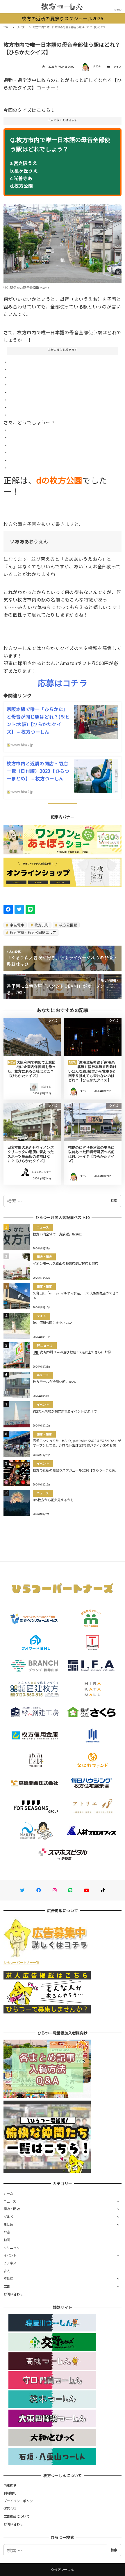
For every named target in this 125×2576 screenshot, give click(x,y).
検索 (114, 1201)
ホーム (8, 2193)
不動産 (8, 2278)
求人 (7, 2271)
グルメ (8, 2216)
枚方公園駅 (68, 925)
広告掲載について (17, 2516)
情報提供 (10, 2485)
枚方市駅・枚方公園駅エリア (33, 932)
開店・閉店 (12, 2209)
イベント (10, 2255)
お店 (7, 2232)
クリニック (12, 2248)
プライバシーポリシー (20, 2501)
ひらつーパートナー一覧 (22, 1962)
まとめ (8, 2224)
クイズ (118, 67)
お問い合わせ (13, 2294)
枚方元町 (41, 925)
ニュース (10, 2201)
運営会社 (10, 2508)
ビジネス (10, 2263)
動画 (7, 2240)
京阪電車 (17, 925)
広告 (7, 2286)
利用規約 (10, 2493)
